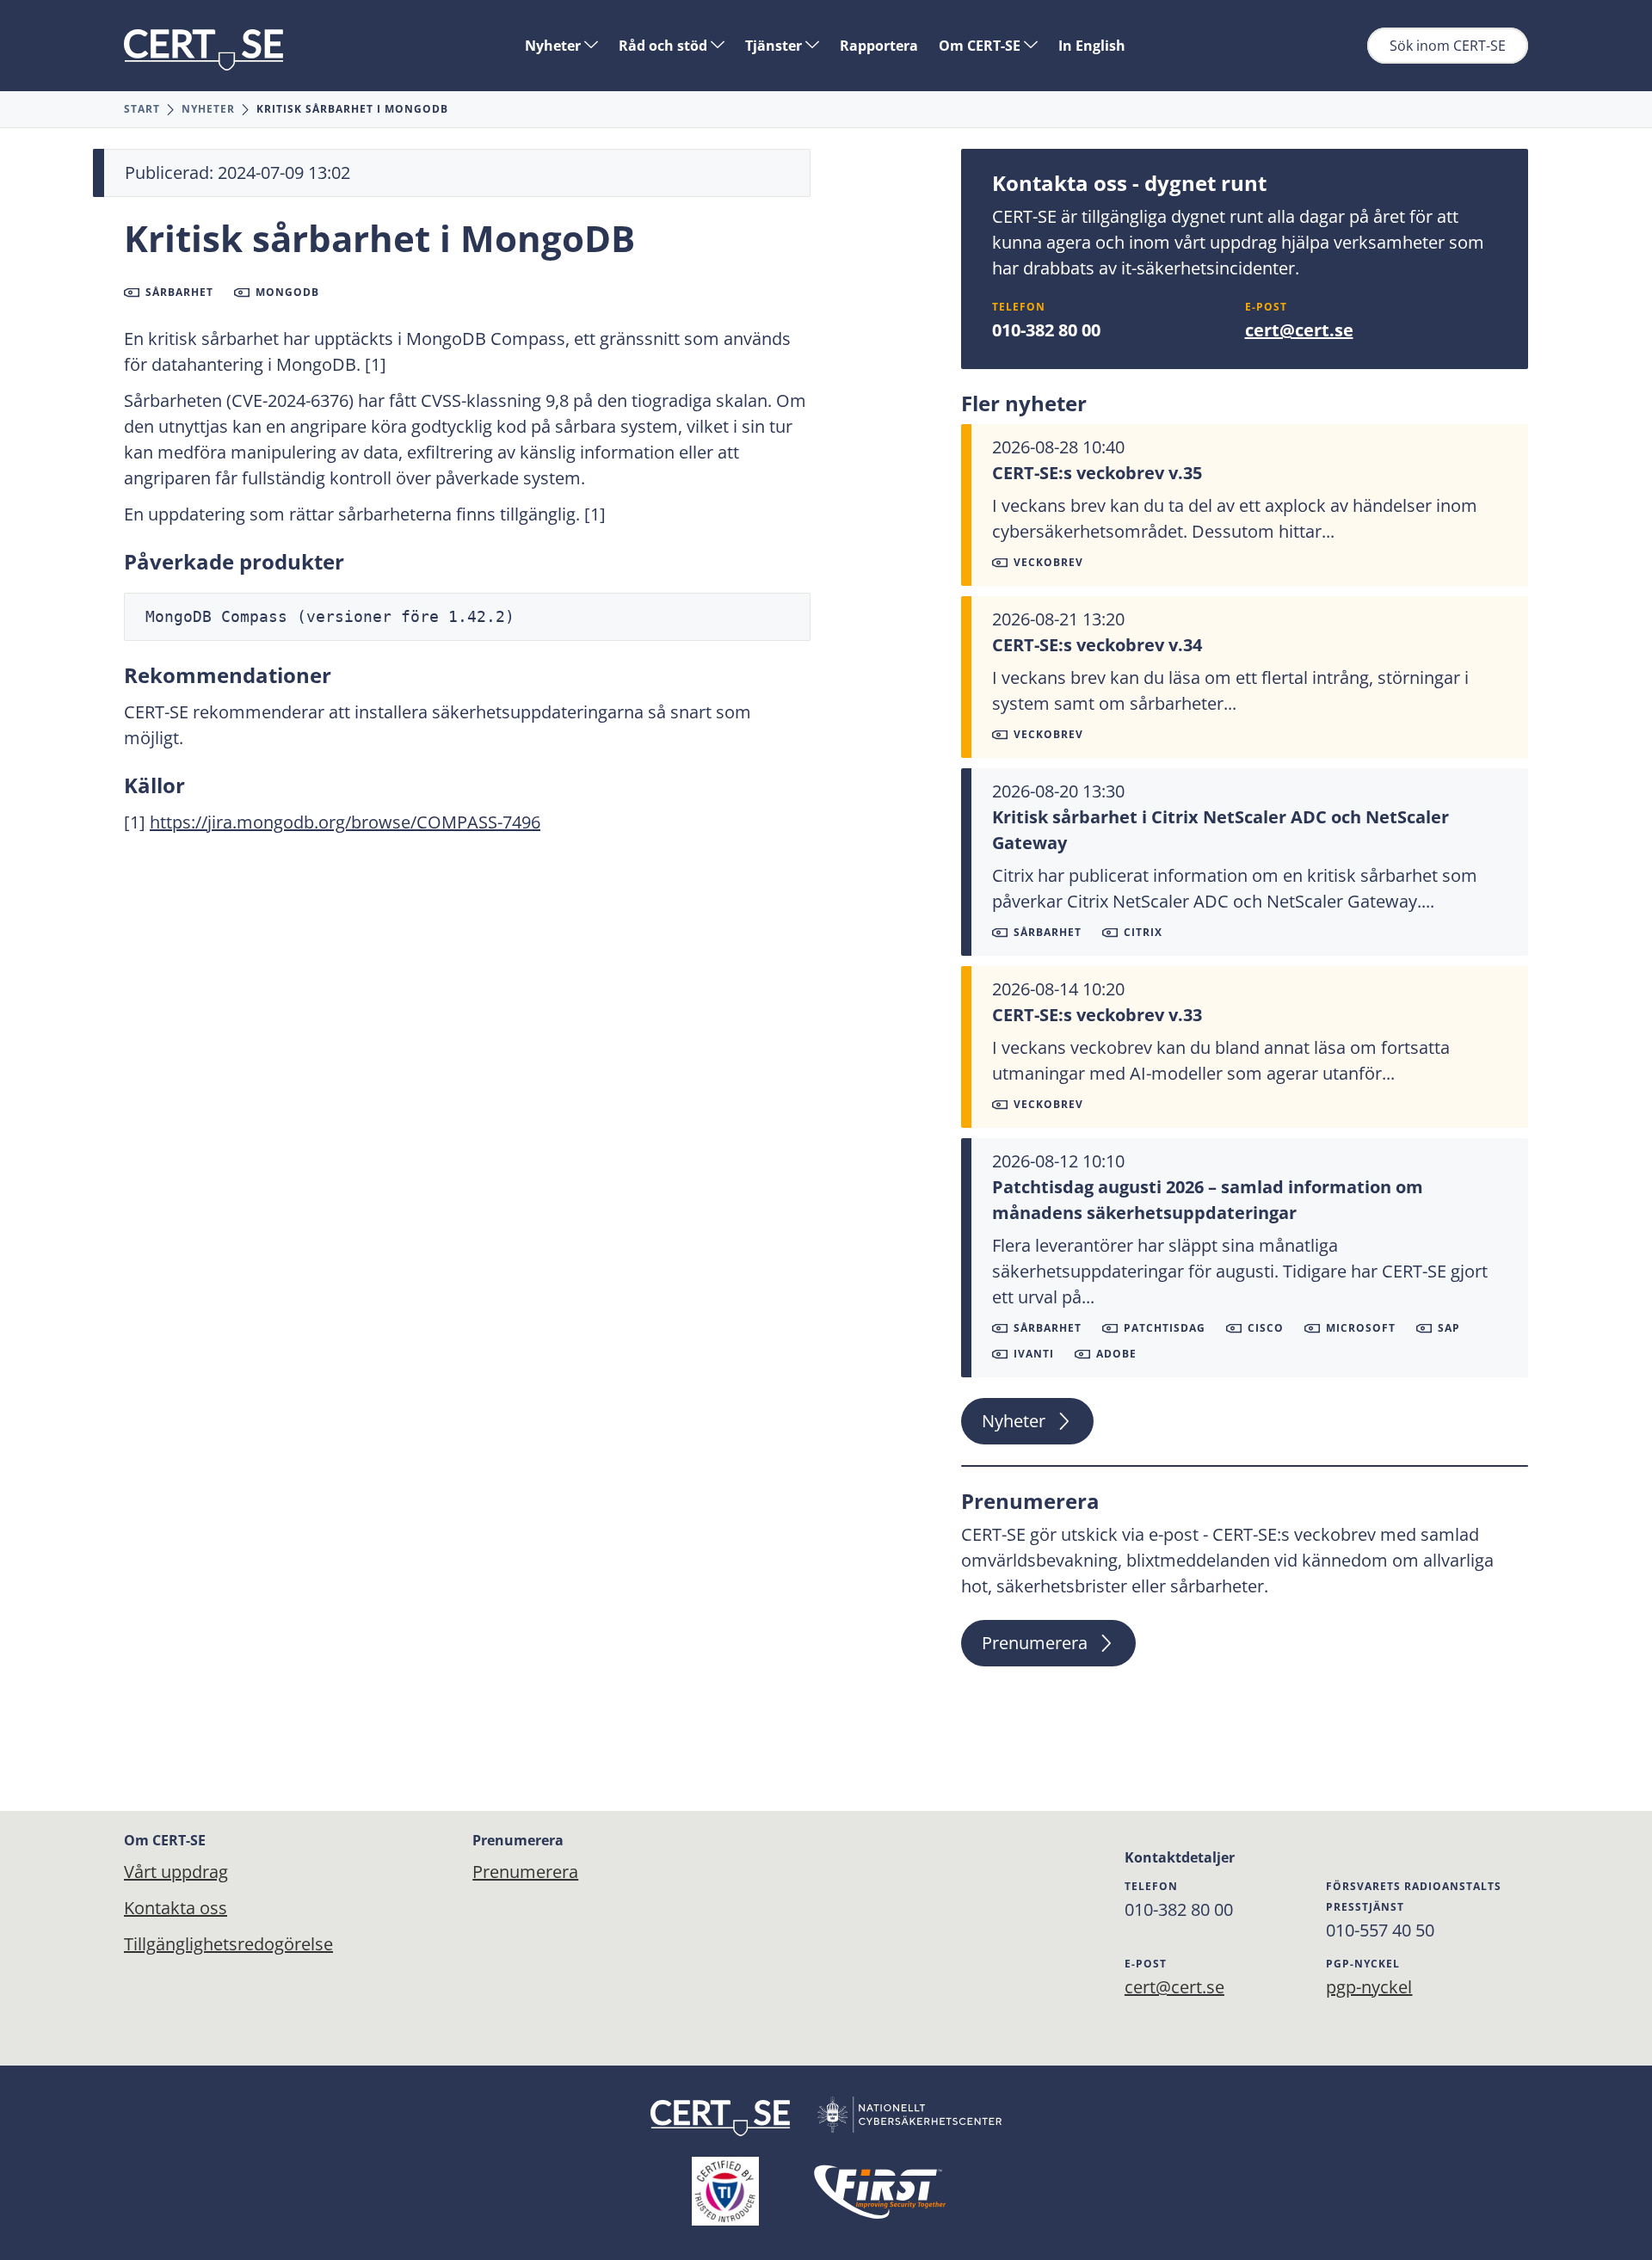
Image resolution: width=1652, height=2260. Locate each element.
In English (1092, 46)
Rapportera (879, 46)
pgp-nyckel (1369, 1987)
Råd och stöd (665, 46)
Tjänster (775, 46)
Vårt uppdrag (176, 1872)
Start (142, 109)
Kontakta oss (176, 1908)
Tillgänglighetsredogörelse (228, 1944)
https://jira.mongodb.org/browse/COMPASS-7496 (345, 822)
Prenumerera (1035, 1643)
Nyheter (555, 46)
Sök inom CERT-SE (1448, 46)
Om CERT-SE (981, 46)
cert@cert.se (1299, 330)
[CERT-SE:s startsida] (203, 50)
